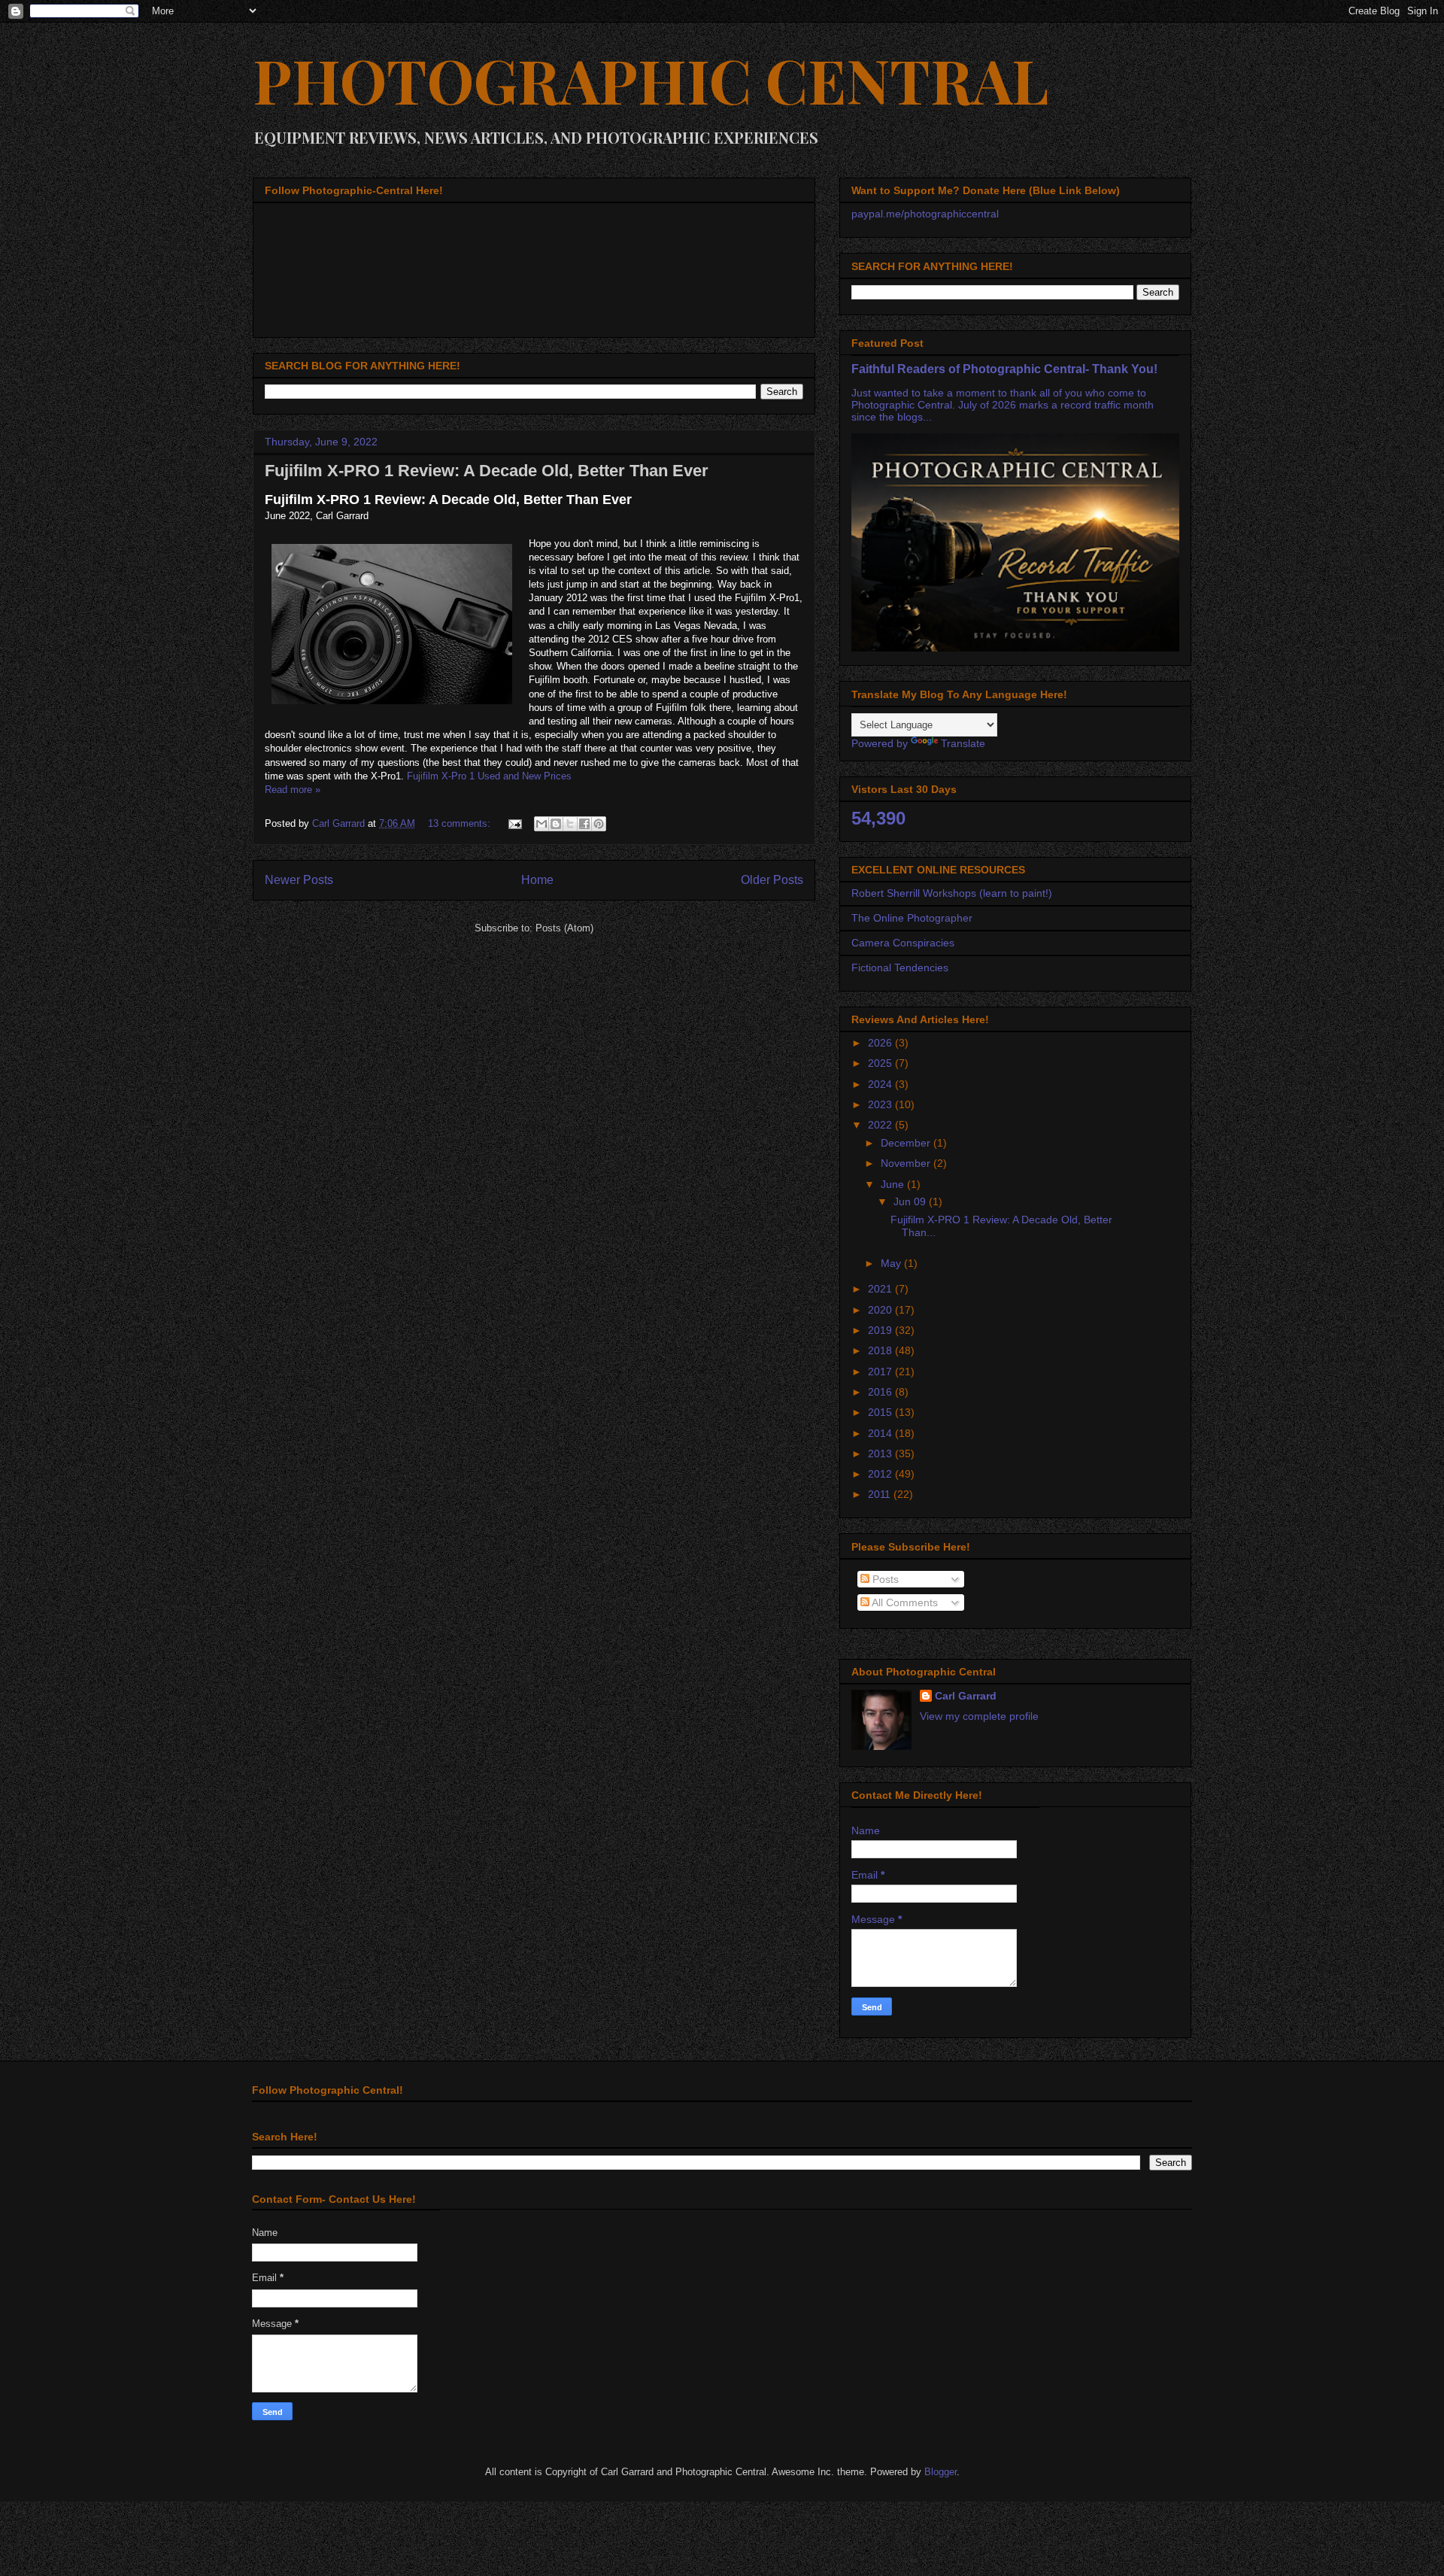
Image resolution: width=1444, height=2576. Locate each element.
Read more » (293, 790)
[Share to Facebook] (584, 824)
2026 (881, 1043)
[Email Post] (514, 823)
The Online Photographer (912, 918)
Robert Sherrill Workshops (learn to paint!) (952, 893)
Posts (884, 1579)
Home (537, 880)
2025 (881, 1063)
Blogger (940, 2472)
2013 (881, 1454)
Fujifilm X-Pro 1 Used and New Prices (489, 776)
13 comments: (461, 823)
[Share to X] (570, 824)
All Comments (904, 1602)
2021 (881, 1289)
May (892, 1263)
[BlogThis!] (556, 824)
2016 (881, 1392)
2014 (881, 1433)
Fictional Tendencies (900, 968)
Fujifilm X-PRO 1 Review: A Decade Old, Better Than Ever (487, 471)
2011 (881, 1494)
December (907, 1143)
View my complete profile (979, 1716)
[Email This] (541, 824)
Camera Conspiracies (903, 943)
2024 (881, 1084)
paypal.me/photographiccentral (925, 214)
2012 (881, 1474)
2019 (881, 1330)
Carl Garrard (966, 1696)
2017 (881, 1372)
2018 (881, 1350)
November (907, 1163)
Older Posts (772, 880)
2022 (881, 1125)
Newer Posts (299, 880)
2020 (881, 1310)
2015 (881, 1412)
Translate (963, 743)
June (894, 1184)
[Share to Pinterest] (599, 824)
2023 (881, 1104)
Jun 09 (911, 1201)
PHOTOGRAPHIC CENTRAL (651, 79)
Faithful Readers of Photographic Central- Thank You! (1004, 369)
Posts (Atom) (564, 928)
